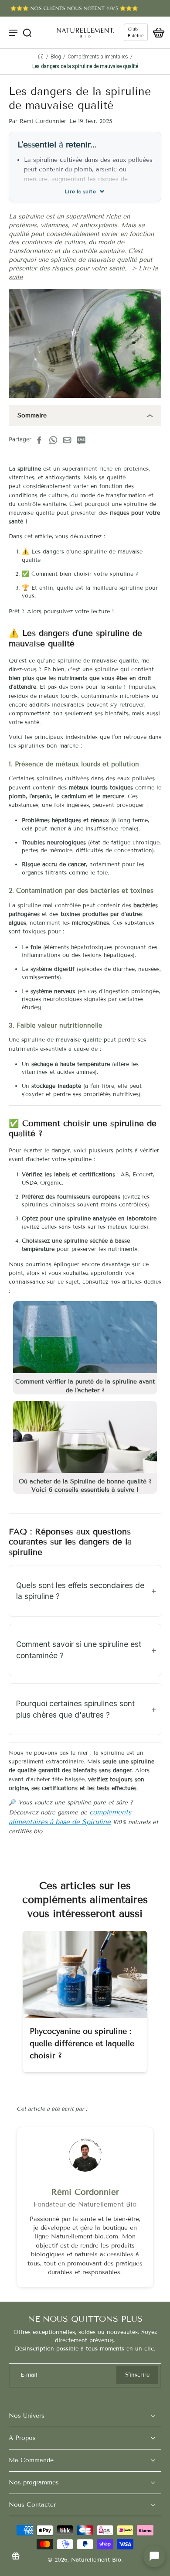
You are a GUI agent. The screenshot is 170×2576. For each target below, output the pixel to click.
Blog (56, 57)
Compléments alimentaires (98, 57)
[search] (27, 32)
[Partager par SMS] (84, 440)
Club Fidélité (136, 32)
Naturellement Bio (96, 2560)
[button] (154, 2556)
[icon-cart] (156, 32)
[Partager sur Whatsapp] (56, 440)
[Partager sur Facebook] (42, 440)
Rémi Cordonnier (85, 2192)
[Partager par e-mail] (70, 440)
